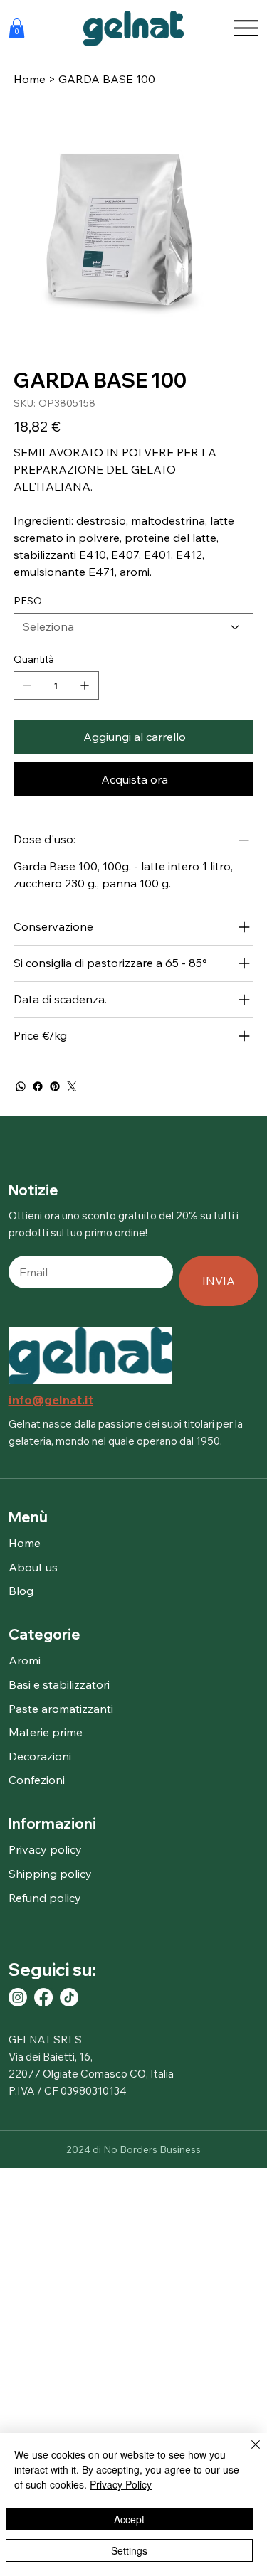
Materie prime (46, 1732)
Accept (129, 2519)
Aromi (25, 1660)
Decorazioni (40, 1756)
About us (33, 1567)
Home (25, 1543)
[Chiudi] (247, 2453)
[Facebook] (38, 1086)
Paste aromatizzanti (61, 1709)
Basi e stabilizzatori (59, 1684)
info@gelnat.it (51, 1400)
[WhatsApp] (21, 1086)
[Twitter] (72, 1086)
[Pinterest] (55, 1086)
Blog (21, 1591)
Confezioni (37, 1780)
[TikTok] (69, 1997)
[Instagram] (18, 1997)
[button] (17, 28)
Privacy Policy (121, 2484)
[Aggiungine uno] (85, 685)
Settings (129, 2550)
